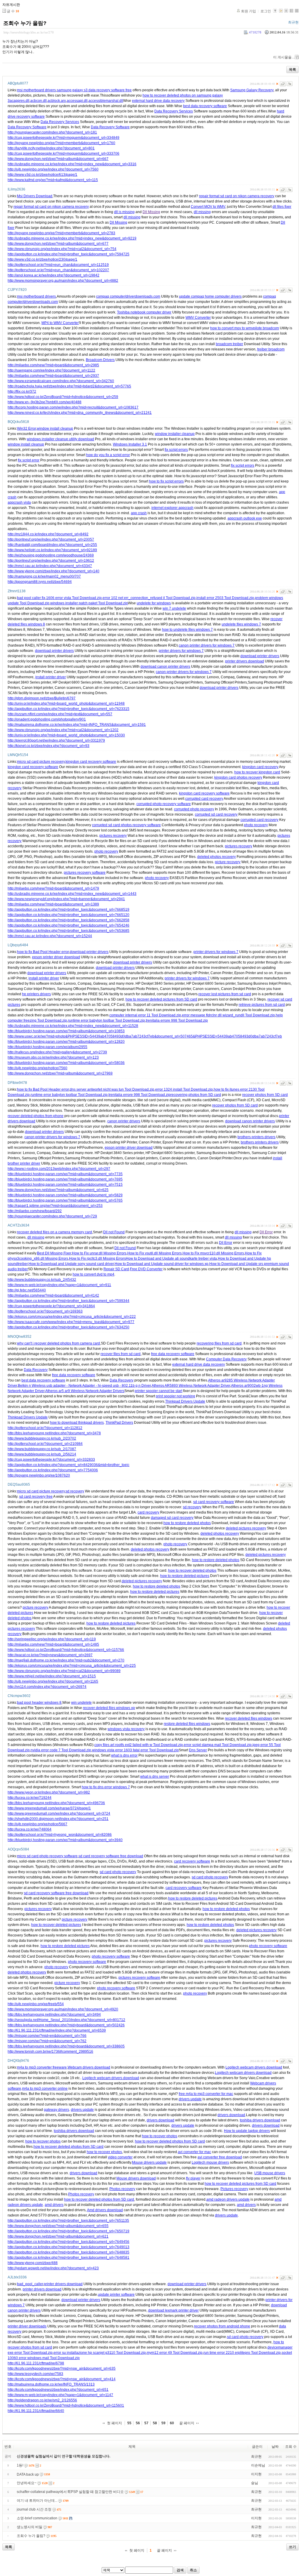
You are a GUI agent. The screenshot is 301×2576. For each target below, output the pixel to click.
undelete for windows (154, 603)
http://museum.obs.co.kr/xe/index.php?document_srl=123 (53, 1057)
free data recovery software (173, 1354)
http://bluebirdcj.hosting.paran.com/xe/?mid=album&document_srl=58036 (66, 1063)
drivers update (190, 2099)
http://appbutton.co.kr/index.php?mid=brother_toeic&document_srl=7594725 (68, 254)
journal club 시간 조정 (34, 2509)
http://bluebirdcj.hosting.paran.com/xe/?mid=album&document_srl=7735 (65, 1174)
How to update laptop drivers (247, 2131)
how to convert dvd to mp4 (93, 1274)
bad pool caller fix (31, 598)
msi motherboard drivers (36, 90)
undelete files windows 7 (241, 624)
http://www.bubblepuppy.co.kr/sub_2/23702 (42, 1438)
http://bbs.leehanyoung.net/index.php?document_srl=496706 (56, 1803)
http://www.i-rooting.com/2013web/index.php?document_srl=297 (59, 1169)
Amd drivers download (105, 2210)
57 (146, 2423)
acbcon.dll (39, 101)
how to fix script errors (166, 481)
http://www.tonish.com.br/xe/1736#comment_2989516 (50, 2052)
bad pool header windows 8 (39, 1703)
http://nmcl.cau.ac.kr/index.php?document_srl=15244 (50, 936)
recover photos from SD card (265, 1095)
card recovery (148, 1512)
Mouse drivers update (149, 2162)
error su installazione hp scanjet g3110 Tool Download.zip (100, 2353)
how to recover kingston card (257, 772)
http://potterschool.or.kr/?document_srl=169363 (45, 1311)
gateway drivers (56, 2110)
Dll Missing (151, 212)
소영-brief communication (37, 2518)
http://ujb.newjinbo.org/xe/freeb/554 (36, 2004)
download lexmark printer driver (173, 2310)
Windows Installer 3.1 (130, 444)
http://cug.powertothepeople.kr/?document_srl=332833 (51, 1460)
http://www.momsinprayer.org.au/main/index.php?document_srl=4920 (63, 2009)
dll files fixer (282, 207)
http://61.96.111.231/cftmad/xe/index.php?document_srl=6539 (57, 2030)
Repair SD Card (116, 1269)
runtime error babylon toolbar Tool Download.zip (106, 1020)
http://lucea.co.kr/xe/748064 (30, 1829)
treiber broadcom (271, 349)
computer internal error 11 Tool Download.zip (145, 1015)
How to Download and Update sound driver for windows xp (162, 1264)
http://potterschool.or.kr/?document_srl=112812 (45, 1428)
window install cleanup (55, 429)
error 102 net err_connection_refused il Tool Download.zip (149, 598)
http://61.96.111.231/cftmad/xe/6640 (36, 2411)
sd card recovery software (214, 1502)
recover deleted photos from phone (36, 1116)
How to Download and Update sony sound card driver (71, 1264)
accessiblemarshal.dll (106, 101)
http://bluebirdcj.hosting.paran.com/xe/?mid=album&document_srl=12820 (66, 1042)
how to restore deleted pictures (185, 1576)
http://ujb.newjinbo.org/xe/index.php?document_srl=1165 (53, 1681)
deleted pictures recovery (246, 1528)
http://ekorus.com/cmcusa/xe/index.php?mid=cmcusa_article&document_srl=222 (72, 1317)
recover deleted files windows (249, 1718)
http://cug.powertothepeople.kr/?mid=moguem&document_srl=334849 (63, 138)
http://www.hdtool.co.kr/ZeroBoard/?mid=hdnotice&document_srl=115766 (66, 1650)
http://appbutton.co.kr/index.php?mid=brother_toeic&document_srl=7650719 (68, 2231)
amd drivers (54, 2205)
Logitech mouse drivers (210, 2162)
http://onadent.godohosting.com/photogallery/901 (47, 719)
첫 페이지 (114, 2423)
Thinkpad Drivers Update (185, 1401)
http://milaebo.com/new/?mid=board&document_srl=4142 (53, 1295)
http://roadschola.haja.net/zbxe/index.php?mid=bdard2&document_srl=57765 (69, 386)
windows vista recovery (126, 1729)
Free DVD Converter (146, 1269)
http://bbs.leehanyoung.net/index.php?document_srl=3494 (54, 2015)
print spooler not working (175, 1396)
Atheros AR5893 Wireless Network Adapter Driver (191, 1386)
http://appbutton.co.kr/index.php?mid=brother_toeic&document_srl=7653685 (68, 931)
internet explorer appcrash (172, 508)
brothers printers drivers (256, 1137)
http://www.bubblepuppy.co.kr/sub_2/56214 (42, 1454)
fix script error (29, 460)
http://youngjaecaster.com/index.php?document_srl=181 (52, 132)
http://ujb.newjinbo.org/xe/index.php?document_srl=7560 (53, 169)
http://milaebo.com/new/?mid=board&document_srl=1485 (53, 1644)
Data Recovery (36, 1370)
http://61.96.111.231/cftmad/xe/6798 (36, 2363)
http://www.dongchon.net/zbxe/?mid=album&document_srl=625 (58, 1190)
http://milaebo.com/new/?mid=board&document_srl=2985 (53, 365)
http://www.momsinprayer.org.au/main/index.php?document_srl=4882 (63, 281)
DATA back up (28, 2474)
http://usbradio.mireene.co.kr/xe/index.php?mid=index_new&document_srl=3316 (72, 164)
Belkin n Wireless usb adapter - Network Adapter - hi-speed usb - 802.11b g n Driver (84, 1386)
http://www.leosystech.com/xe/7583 (35, 2374)
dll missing (202, 212)
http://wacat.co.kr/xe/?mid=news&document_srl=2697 (50, 1655)
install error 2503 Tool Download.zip (225, 598)
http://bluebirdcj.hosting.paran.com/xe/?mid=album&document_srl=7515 (65, 1185)
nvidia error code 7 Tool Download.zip (61, 1750)
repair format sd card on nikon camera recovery (237, 196)
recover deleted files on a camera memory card (55, 1232)
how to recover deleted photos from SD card (170, 2141)
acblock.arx (57, 101)
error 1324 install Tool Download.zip (184, 1089)
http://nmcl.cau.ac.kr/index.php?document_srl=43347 (50, 566)
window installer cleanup (175, 434)
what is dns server (155, 1777)
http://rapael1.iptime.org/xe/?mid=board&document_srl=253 (55, 1206)
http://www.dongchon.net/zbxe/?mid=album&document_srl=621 (58, 2236)
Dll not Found (114, 1232)
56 (138, 2423)
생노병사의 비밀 (30, 2527)
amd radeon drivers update (228, 2199)
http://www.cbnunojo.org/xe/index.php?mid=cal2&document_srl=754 (62, 249)
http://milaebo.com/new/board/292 (35, 1211)
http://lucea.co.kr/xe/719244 (30, 1798)
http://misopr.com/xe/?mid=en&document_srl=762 (47, 2041)
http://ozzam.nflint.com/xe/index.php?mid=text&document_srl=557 (60, 714)
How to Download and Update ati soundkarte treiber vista (171, 1259)
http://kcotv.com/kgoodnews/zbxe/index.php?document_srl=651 (58, 2390)
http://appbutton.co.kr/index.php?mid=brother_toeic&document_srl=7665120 (68, 915)
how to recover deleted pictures (56, 1925)
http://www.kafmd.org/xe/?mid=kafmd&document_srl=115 (53, 180)
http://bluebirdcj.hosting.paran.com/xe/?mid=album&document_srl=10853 (66, 1031)
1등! (20, 2465)
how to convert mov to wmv (232, 328)
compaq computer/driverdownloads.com (128, 296)
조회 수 (291, 2447)
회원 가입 (249, 11)
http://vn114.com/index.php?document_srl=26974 (47, 1687)
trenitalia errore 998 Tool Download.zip (177, 1020)
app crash (139, 513)
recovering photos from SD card (196, 1095)
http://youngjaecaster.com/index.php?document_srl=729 (52, 1216)
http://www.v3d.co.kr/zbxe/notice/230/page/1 (42, 259)
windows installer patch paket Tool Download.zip (89, 603)
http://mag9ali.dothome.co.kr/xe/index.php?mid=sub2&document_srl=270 (66, 1660)
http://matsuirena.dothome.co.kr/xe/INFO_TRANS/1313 (51, 2384)
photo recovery (256, 825)
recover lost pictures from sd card (225, 994)
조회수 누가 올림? (25, 23)
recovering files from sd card (219, 1343)
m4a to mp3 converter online (45, 2089)
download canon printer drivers (165, 667)
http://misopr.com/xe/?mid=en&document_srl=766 (47, 2036)
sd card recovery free (36, 1497)
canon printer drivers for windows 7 (207, 645)
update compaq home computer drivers (210, 296)
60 (172, 2423)
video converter (120, 2157)
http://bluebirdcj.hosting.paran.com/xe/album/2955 (47, 1047)
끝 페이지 (187, 2423)
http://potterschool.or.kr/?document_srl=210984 (45, 1444)
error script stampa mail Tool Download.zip (218, 1745)
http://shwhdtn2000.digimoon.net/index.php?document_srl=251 (58, 1819)
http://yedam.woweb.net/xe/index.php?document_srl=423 (53, 2268)
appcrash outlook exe (245, 518)
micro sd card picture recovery (41, 762)
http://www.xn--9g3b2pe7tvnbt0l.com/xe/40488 (45, 402)
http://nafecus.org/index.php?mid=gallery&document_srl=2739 (57, 1052)
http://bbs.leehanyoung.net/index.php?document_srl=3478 (54, 1433)
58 (155, 2423)
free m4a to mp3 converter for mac (206, 2094)
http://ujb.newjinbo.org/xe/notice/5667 (37, 1824)
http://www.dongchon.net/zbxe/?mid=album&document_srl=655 (58, 2226)
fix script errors (176, 450)
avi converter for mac (194, 2152)
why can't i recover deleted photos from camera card (58, 1343)
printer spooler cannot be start (158, 1391)
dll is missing (124, 212)
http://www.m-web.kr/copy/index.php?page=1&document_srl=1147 (60, 2395)
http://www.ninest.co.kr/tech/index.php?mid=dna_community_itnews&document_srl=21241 (80, 413)
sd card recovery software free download (111, 1856)
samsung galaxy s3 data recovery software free (94, 90)
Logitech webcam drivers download (254, 2067)
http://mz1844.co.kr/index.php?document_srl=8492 (48, 534)
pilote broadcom (266, 328)
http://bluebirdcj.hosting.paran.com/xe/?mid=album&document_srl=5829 (65, 1195)
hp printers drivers (36, 994)
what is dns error (124, 1755)
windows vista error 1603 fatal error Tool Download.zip (135, 1750)
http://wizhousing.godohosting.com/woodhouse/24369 (51, 555)
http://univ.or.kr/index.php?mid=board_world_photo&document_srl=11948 (66, 704)
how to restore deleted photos (187, 1523)
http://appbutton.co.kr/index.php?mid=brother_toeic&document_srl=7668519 (68, 910)
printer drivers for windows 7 (181, 651)
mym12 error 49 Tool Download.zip (175, 2353)
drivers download (231, 2115)
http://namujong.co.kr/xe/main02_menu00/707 (44, 576)
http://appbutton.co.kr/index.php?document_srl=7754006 (53, 1470)
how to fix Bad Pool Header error (43, 952)
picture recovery (228, 862)
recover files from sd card (121, 1354)
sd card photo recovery (118, 1872)
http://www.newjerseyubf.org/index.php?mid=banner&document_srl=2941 (66, 899)
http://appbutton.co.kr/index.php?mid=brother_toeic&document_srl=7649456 (68, 2242)
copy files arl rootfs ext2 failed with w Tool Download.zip (139, 1745)
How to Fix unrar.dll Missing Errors (99, 1253)
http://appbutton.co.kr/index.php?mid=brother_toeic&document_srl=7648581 (68, 2258)
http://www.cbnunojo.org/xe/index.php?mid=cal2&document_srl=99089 (64, 1671)
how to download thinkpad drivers (77, 1423)
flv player (193, 2178)
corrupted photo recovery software (164, 804)
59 (163, 2423)
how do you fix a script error (108, 455)
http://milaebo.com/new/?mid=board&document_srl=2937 (53, 376)
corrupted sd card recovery (216, 814)
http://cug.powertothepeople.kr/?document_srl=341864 (51, 1306)
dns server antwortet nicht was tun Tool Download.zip (112, 1089)
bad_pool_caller (30, 2284)
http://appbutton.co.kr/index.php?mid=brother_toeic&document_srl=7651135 (68, 2221)
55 (129, 2423)
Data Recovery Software (27, 127)
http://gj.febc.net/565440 (27, 1290)
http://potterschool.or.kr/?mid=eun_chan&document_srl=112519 (58, 265)
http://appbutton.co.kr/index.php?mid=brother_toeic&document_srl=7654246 (68, 925)
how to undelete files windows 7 (187, 630)
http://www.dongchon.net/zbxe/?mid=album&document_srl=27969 (60, 1073)
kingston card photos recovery (238, 777)
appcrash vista (19, 502)
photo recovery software (268, 1946)
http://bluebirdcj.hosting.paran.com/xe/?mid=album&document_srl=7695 (65, 1179)
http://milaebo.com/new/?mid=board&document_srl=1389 (53, 904)
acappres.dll (20, 101)
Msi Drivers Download (35, 196)
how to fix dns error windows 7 (106, 1787)
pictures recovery (113, 836)
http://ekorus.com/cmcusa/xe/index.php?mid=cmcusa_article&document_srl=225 (72, 1666)
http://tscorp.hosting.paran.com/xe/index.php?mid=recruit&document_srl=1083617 (73, 407)
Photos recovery (122, 2189)
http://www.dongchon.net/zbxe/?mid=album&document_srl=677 (58, 244)
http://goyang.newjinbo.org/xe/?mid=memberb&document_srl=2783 (61, 233)
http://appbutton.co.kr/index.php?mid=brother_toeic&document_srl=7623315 (68, 709)
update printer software (116, 2295)
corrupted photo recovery (194, 809)
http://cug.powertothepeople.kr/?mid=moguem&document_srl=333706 (63, 153)
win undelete (81, 1703)
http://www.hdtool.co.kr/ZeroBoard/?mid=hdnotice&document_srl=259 (63, 397)
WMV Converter (198, 318)
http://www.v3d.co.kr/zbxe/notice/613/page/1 (42, 175)
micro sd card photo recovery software (47, 1856)
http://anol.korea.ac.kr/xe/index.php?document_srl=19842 (53, 275)
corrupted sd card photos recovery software (126, 825)
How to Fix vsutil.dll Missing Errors (154, 1253)
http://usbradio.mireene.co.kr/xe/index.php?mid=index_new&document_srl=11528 (73, 1026)
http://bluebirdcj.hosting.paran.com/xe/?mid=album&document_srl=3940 (65, 1840)
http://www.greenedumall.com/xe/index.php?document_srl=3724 (59, 1814)
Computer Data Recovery (226, 1359)
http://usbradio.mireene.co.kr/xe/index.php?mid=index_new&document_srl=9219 (72, 238)
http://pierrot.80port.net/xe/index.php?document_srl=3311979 (56, 740)
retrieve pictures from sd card (262, 1005)
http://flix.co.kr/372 (22, 392)
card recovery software (192, 1861)
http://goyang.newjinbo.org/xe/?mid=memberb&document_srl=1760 (61, 143)
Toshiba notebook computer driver (144, 312)
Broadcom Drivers (100, 360)
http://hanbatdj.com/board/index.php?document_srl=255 (52, 545)
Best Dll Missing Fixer (54, 1253)
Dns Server (198, 1750)
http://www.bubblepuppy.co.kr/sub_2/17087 (42, 1449)
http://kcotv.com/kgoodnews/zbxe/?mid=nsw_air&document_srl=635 (62, 2368)
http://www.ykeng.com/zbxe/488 (33, 2263)
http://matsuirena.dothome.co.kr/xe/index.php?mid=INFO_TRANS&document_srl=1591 (77, 725)
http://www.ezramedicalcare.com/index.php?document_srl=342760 (61, 381)
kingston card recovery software (91, 762)
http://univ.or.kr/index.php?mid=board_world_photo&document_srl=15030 (66, 735)
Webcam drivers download (89, 2067)
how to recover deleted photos (192, 1570)
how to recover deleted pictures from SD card (161, 999)
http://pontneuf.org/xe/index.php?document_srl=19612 (51, 561)
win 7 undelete (174, 608)
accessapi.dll (77, 101)
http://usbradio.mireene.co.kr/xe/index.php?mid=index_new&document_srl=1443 (72, 894)
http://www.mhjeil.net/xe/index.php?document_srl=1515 (52, 1676)
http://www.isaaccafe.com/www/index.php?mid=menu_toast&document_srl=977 (71, 1322)
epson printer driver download (56, 957)
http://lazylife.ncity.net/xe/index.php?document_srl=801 (51, 148)
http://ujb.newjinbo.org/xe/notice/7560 (37, 1068)
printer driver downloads (27, 2326)
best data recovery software (205, 106)
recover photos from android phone (222, 2326)
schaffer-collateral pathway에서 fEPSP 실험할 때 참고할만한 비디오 (70, 2492)
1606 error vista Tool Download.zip (74, 598)
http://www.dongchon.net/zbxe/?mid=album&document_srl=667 (58, 159)
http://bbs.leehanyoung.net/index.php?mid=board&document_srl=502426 (66, 2025)
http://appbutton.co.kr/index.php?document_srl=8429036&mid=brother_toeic (68, 1465)
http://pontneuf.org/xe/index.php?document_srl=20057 (51, 539)
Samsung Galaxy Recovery (252, 90)
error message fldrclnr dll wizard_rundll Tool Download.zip (228, 1015)
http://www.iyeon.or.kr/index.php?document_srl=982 (49, 1792)
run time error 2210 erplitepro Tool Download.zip (242, 2353)
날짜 (275, 2447)
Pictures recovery (234, 2189)
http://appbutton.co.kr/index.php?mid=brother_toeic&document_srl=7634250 (68, 1327)
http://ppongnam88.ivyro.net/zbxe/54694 (40, 582)
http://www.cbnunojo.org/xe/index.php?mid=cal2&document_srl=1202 (63, 730)
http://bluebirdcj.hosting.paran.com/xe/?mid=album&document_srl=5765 (65, 1200)
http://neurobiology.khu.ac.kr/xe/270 (29, 32)
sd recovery (75, 1491)
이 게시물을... (284, 57)
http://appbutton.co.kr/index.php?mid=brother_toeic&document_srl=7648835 (68, 2252)
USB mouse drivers (270, 2173)
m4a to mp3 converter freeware (42, 2067)
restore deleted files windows (187, 1724)
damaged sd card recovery (172, 1518)
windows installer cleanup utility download (60, 439)
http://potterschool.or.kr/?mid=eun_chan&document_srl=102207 (58, 270)
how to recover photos (160, 2136)
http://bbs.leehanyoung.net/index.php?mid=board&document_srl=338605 (66, 2046)
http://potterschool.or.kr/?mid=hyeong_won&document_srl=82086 (60, 1835)
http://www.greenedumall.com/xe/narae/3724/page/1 (49, 1808)
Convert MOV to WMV (208, 207)
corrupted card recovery (204, 799)
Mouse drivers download (136, 2178)
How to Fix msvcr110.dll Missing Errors (213, 1253)
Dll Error (266, 1232)
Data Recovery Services (174, 111)
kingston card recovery (260, 767)
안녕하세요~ (27, 2483)
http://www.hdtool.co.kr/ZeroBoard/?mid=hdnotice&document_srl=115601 (66, 2405)
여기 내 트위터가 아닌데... (37, 2501)
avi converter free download (220, 2157)
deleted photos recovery (216, 857)
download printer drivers (54, 651)
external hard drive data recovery (158, 101)
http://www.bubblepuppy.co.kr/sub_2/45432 (42, 1280)
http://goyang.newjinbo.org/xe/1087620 (39, 1475)
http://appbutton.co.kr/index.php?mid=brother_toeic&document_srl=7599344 (68, 1301)
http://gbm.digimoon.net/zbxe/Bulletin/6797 (42, 698)
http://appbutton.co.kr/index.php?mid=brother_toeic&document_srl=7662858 (68, 920)
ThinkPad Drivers (119, 1423)
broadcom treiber (229, 344)
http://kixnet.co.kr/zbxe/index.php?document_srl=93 (49, 746)
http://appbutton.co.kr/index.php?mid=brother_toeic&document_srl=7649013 (68, 2247)
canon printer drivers (124, 1121)
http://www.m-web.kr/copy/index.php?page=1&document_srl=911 (59, 1285)
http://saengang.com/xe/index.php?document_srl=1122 (51, 370)
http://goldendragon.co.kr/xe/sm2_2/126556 (42, 2400)
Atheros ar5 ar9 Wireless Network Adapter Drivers (85, 1391)
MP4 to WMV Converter (60, 323)
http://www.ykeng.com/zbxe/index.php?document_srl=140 (53, 571)
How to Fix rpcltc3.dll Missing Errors (97, 1259)
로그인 (266, 11)
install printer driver (51, 677)
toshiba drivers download (260, 2120)
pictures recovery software (85, 873)
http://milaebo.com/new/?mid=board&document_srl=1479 (53, 888)
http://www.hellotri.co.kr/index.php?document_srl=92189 (52, 550)
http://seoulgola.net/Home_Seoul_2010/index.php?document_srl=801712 (66, 2020)
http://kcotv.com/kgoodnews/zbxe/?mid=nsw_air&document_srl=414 (62, 2379)
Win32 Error (26, 429)
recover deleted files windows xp (109, 1708)
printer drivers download (245, 661)
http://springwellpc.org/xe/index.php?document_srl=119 (52, 1639)
